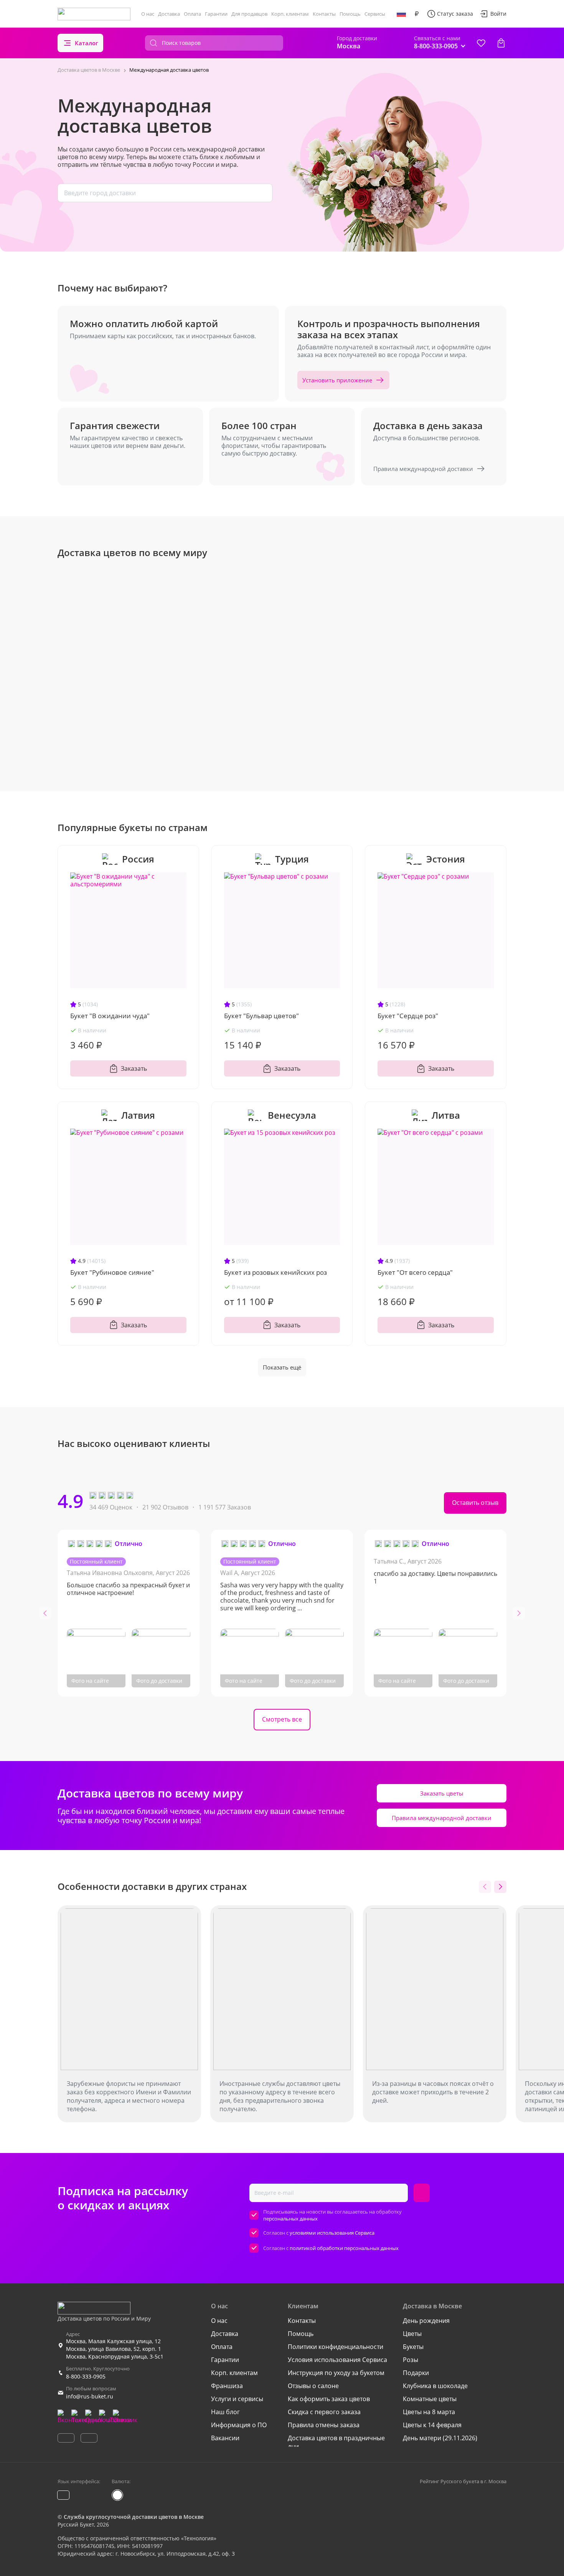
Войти (498, 14)
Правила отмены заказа (324, 2425)
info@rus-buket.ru (90, 2396)
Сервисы (375, 14)
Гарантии (216, 14)
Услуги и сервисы (237, 2399)
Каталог (87, 43)
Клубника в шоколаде (435, 2386)
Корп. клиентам (290, 14)
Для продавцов (249, 14)
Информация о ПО (239, 2425)
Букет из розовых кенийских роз (275, 1272)
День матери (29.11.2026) (440, 2438)
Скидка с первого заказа (324, 2412)
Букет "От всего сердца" (415, 1272)
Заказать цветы (442, 1793)
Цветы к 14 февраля (432, 2425)
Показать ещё (282, 1367)
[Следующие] (500, 1887)
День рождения (426, 2321)
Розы (411, 2360)
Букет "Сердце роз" (408, 1016)
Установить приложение (337, 380)
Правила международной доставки (423, 469)
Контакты (324, 14)
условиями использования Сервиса (332, 2233)
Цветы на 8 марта (429, 2412)
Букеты (413, 2347)
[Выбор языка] (401, 14)
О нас (148, 14)
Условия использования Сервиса (337, 2360)
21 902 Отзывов (165, 1507)
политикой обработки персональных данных (344, 2248)
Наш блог (225, 2412)
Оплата (192, 14)
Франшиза (227, 2386)
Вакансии (225, 2438)
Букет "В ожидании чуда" (110, 1016)
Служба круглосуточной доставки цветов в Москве (134, 2517)
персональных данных (290, 2219)
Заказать (134, 1068)
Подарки (416, 2373)
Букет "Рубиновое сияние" (112, 1272)
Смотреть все (282, 1719)
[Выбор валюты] (417, 14)
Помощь (350, 14)
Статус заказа (455, 14)
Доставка (169, 14)
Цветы (412, 2334)
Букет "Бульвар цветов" (261, 1016)
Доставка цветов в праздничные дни (336, 2442)
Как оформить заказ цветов (329, 2399)
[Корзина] (501, 43)
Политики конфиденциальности (336, 2347)
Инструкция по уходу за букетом (336, 2373)
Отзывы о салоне (313, 2386)
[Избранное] (481, 43)
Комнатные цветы (430, 2399)
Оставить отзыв (475, 1503)
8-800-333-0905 (86, 2376)
